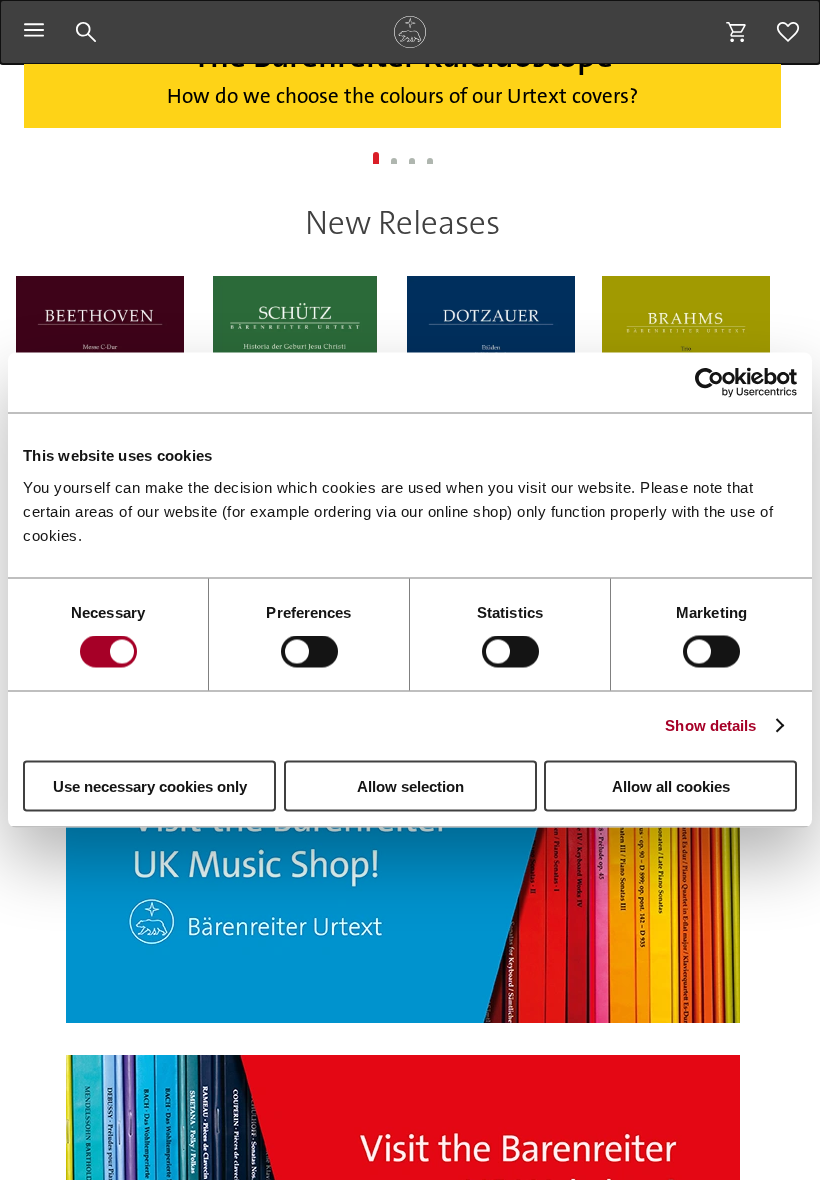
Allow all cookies (671, 785)
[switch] (309, 652)
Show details (710, 725)
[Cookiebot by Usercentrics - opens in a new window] (709, 383)
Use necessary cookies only (150, 785)
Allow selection (410, 785)
